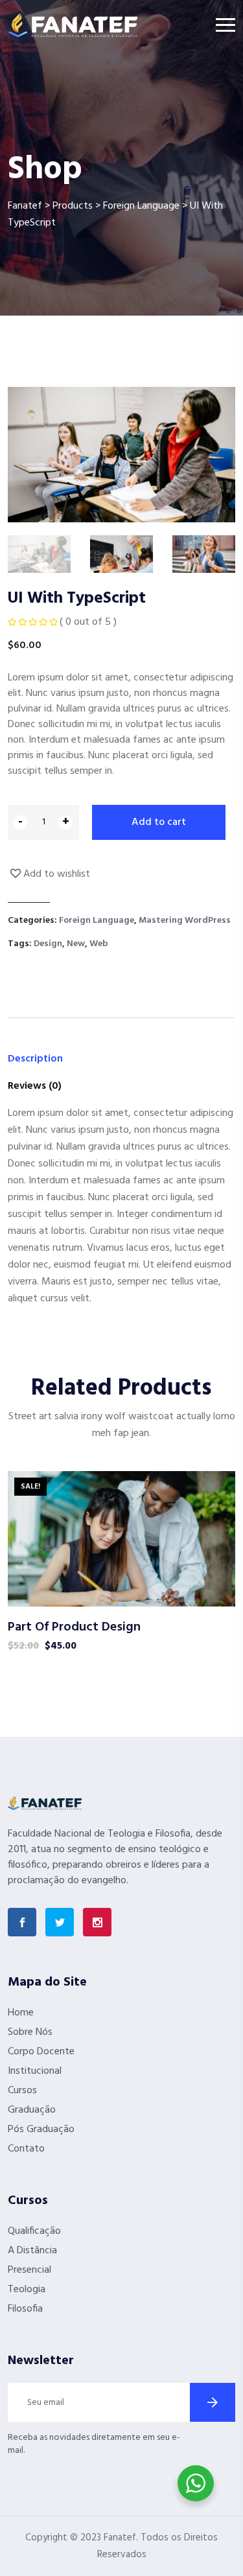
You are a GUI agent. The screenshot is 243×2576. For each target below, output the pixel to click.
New (76, 944)
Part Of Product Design (74, 1627)
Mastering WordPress (185, 921)
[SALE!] (121, 1538)
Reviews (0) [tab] (35, 1086)
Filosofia (25, 2309)
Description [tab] (35, 1059)
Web (99, 944)
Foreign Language (97, 921)
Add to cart (159, 822)
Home (21, 2013)
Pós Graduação (41, 2129)
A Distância (32, 2251)
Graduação (32, 2110)
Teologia (27, 2290)
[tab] (39, 554)
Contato (26, 2149)
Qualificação (34, 2231)
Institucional (35, 2071)
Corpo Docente (41, 2052)
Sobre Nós (30, 2032)
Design (48, 944)
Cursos (22, 2091)
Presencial (29, 2270)
